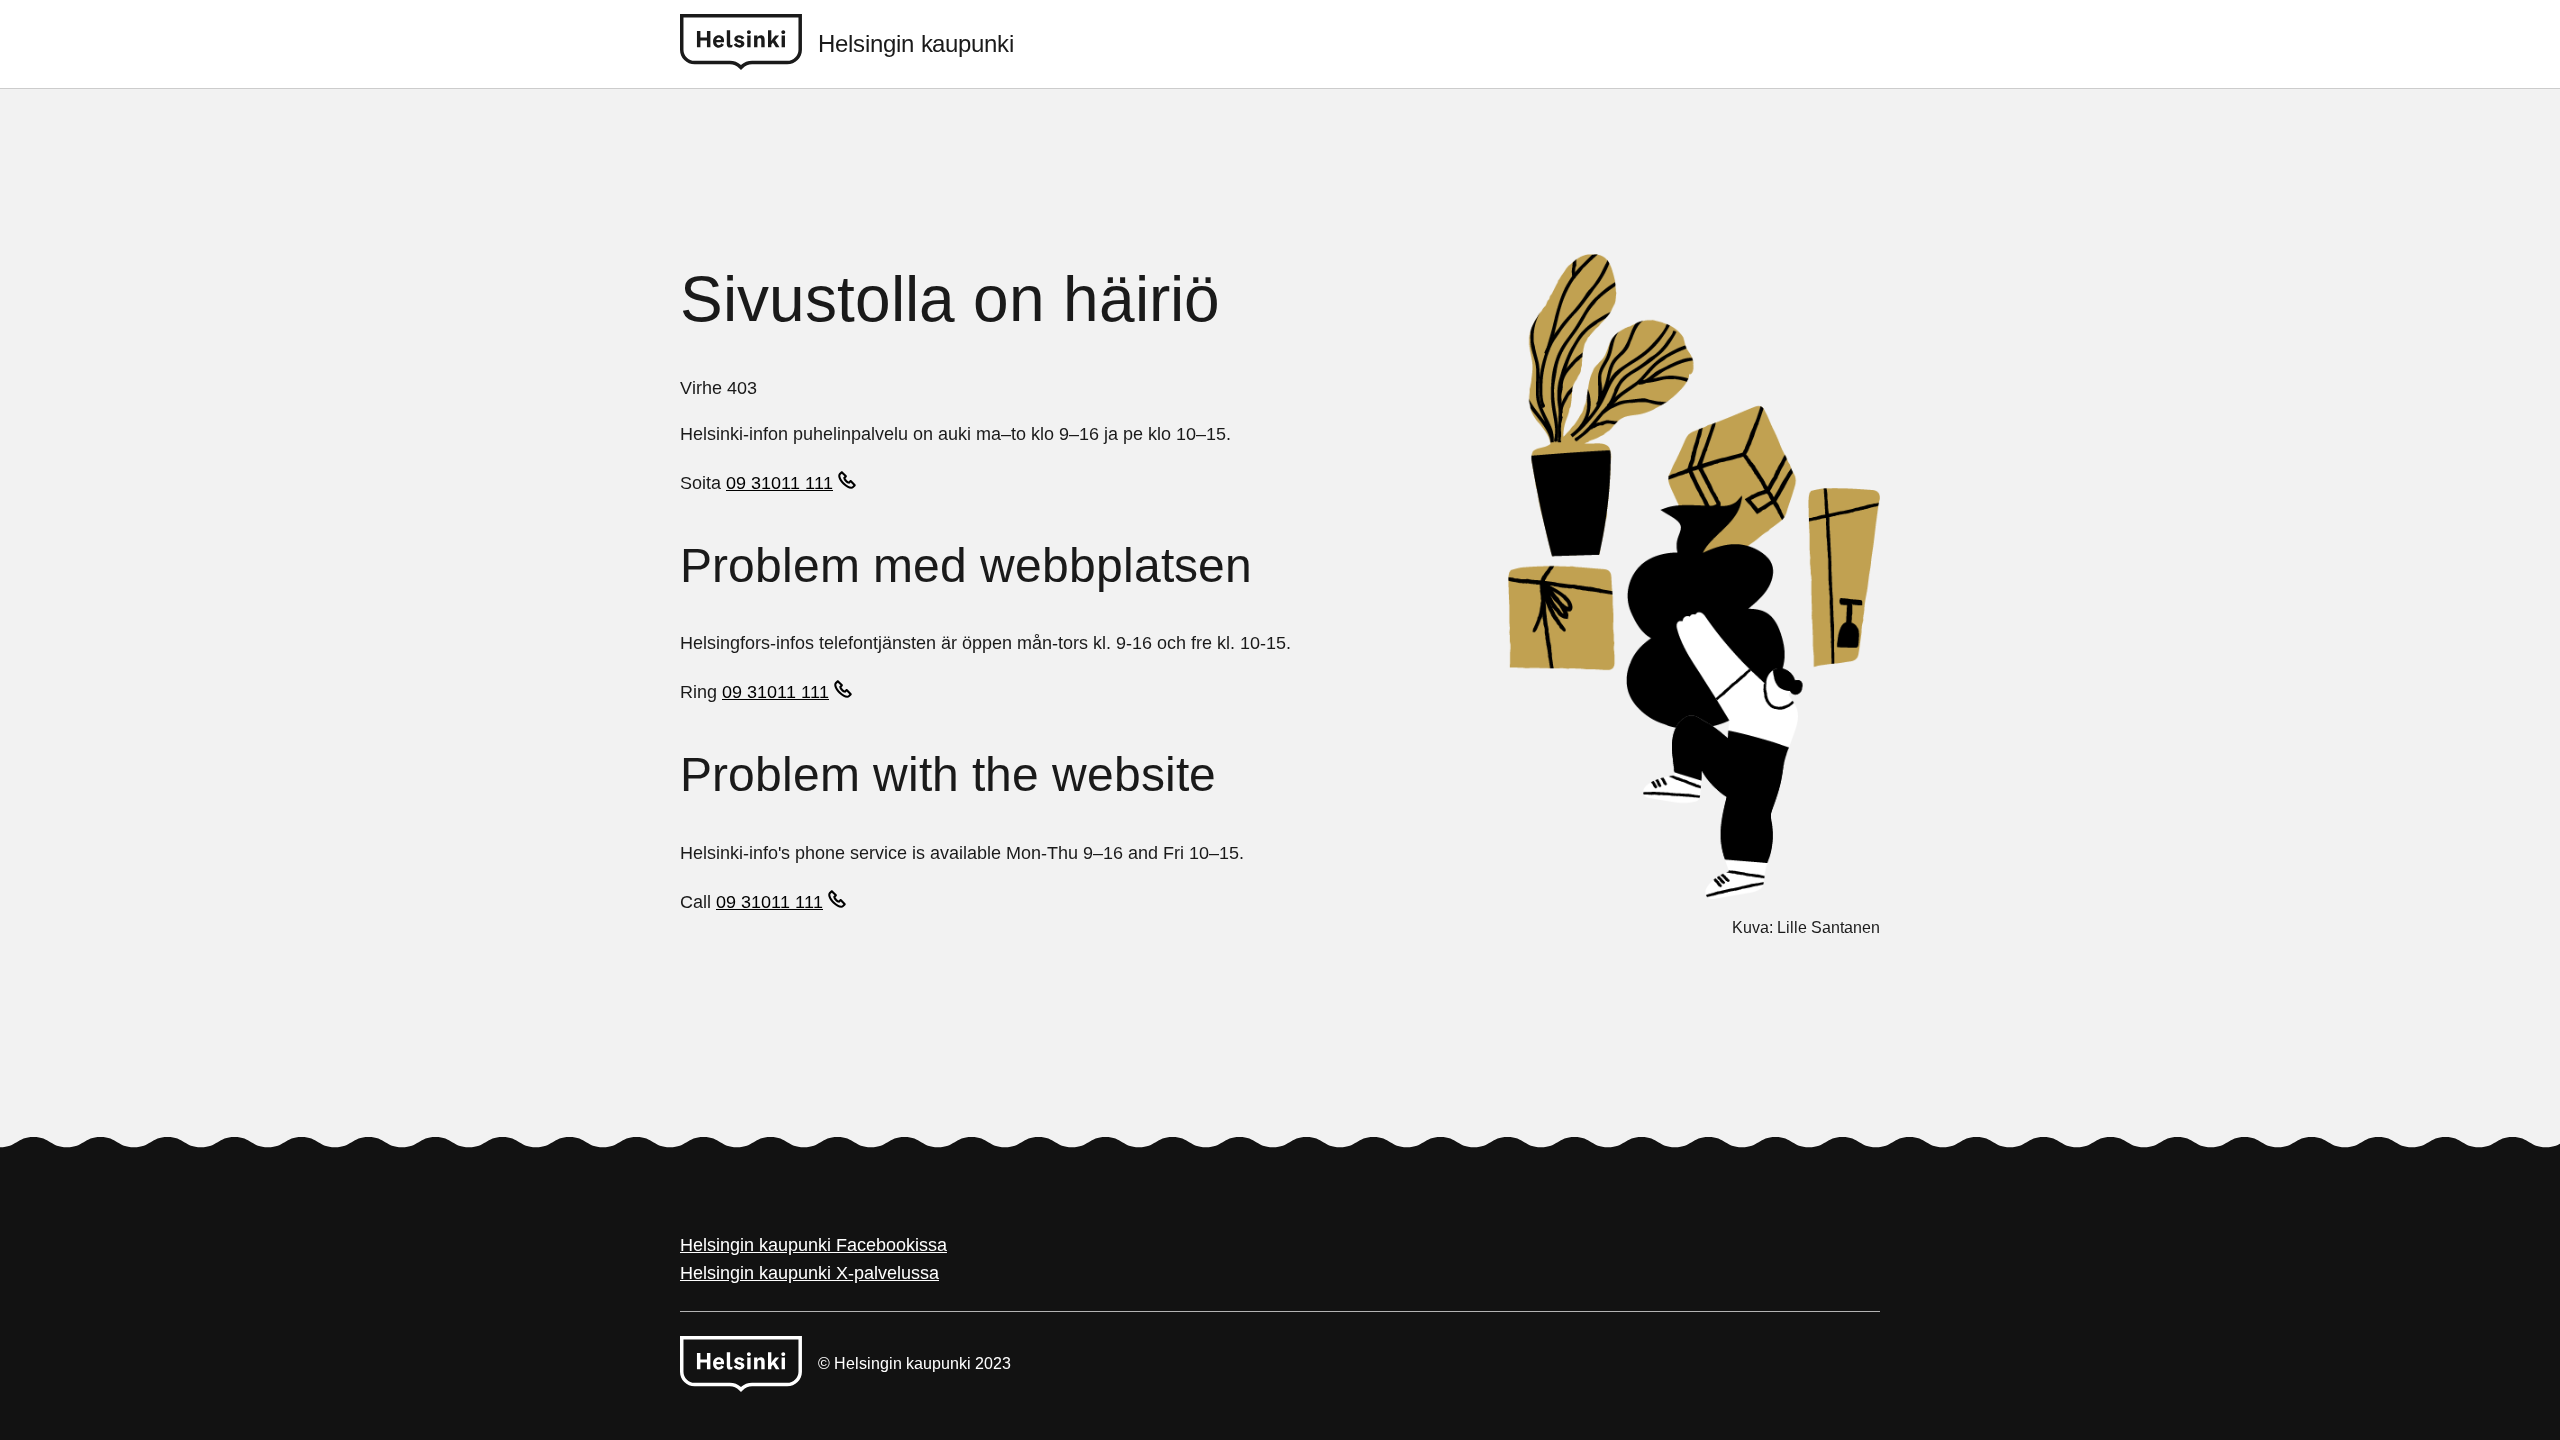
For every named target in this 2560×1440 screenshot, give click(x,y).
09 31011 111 (779, 483)
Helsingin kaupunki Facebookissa (813, 1245)
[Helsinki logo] (749, 44)
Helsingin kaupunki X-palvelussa (809, 1273)
